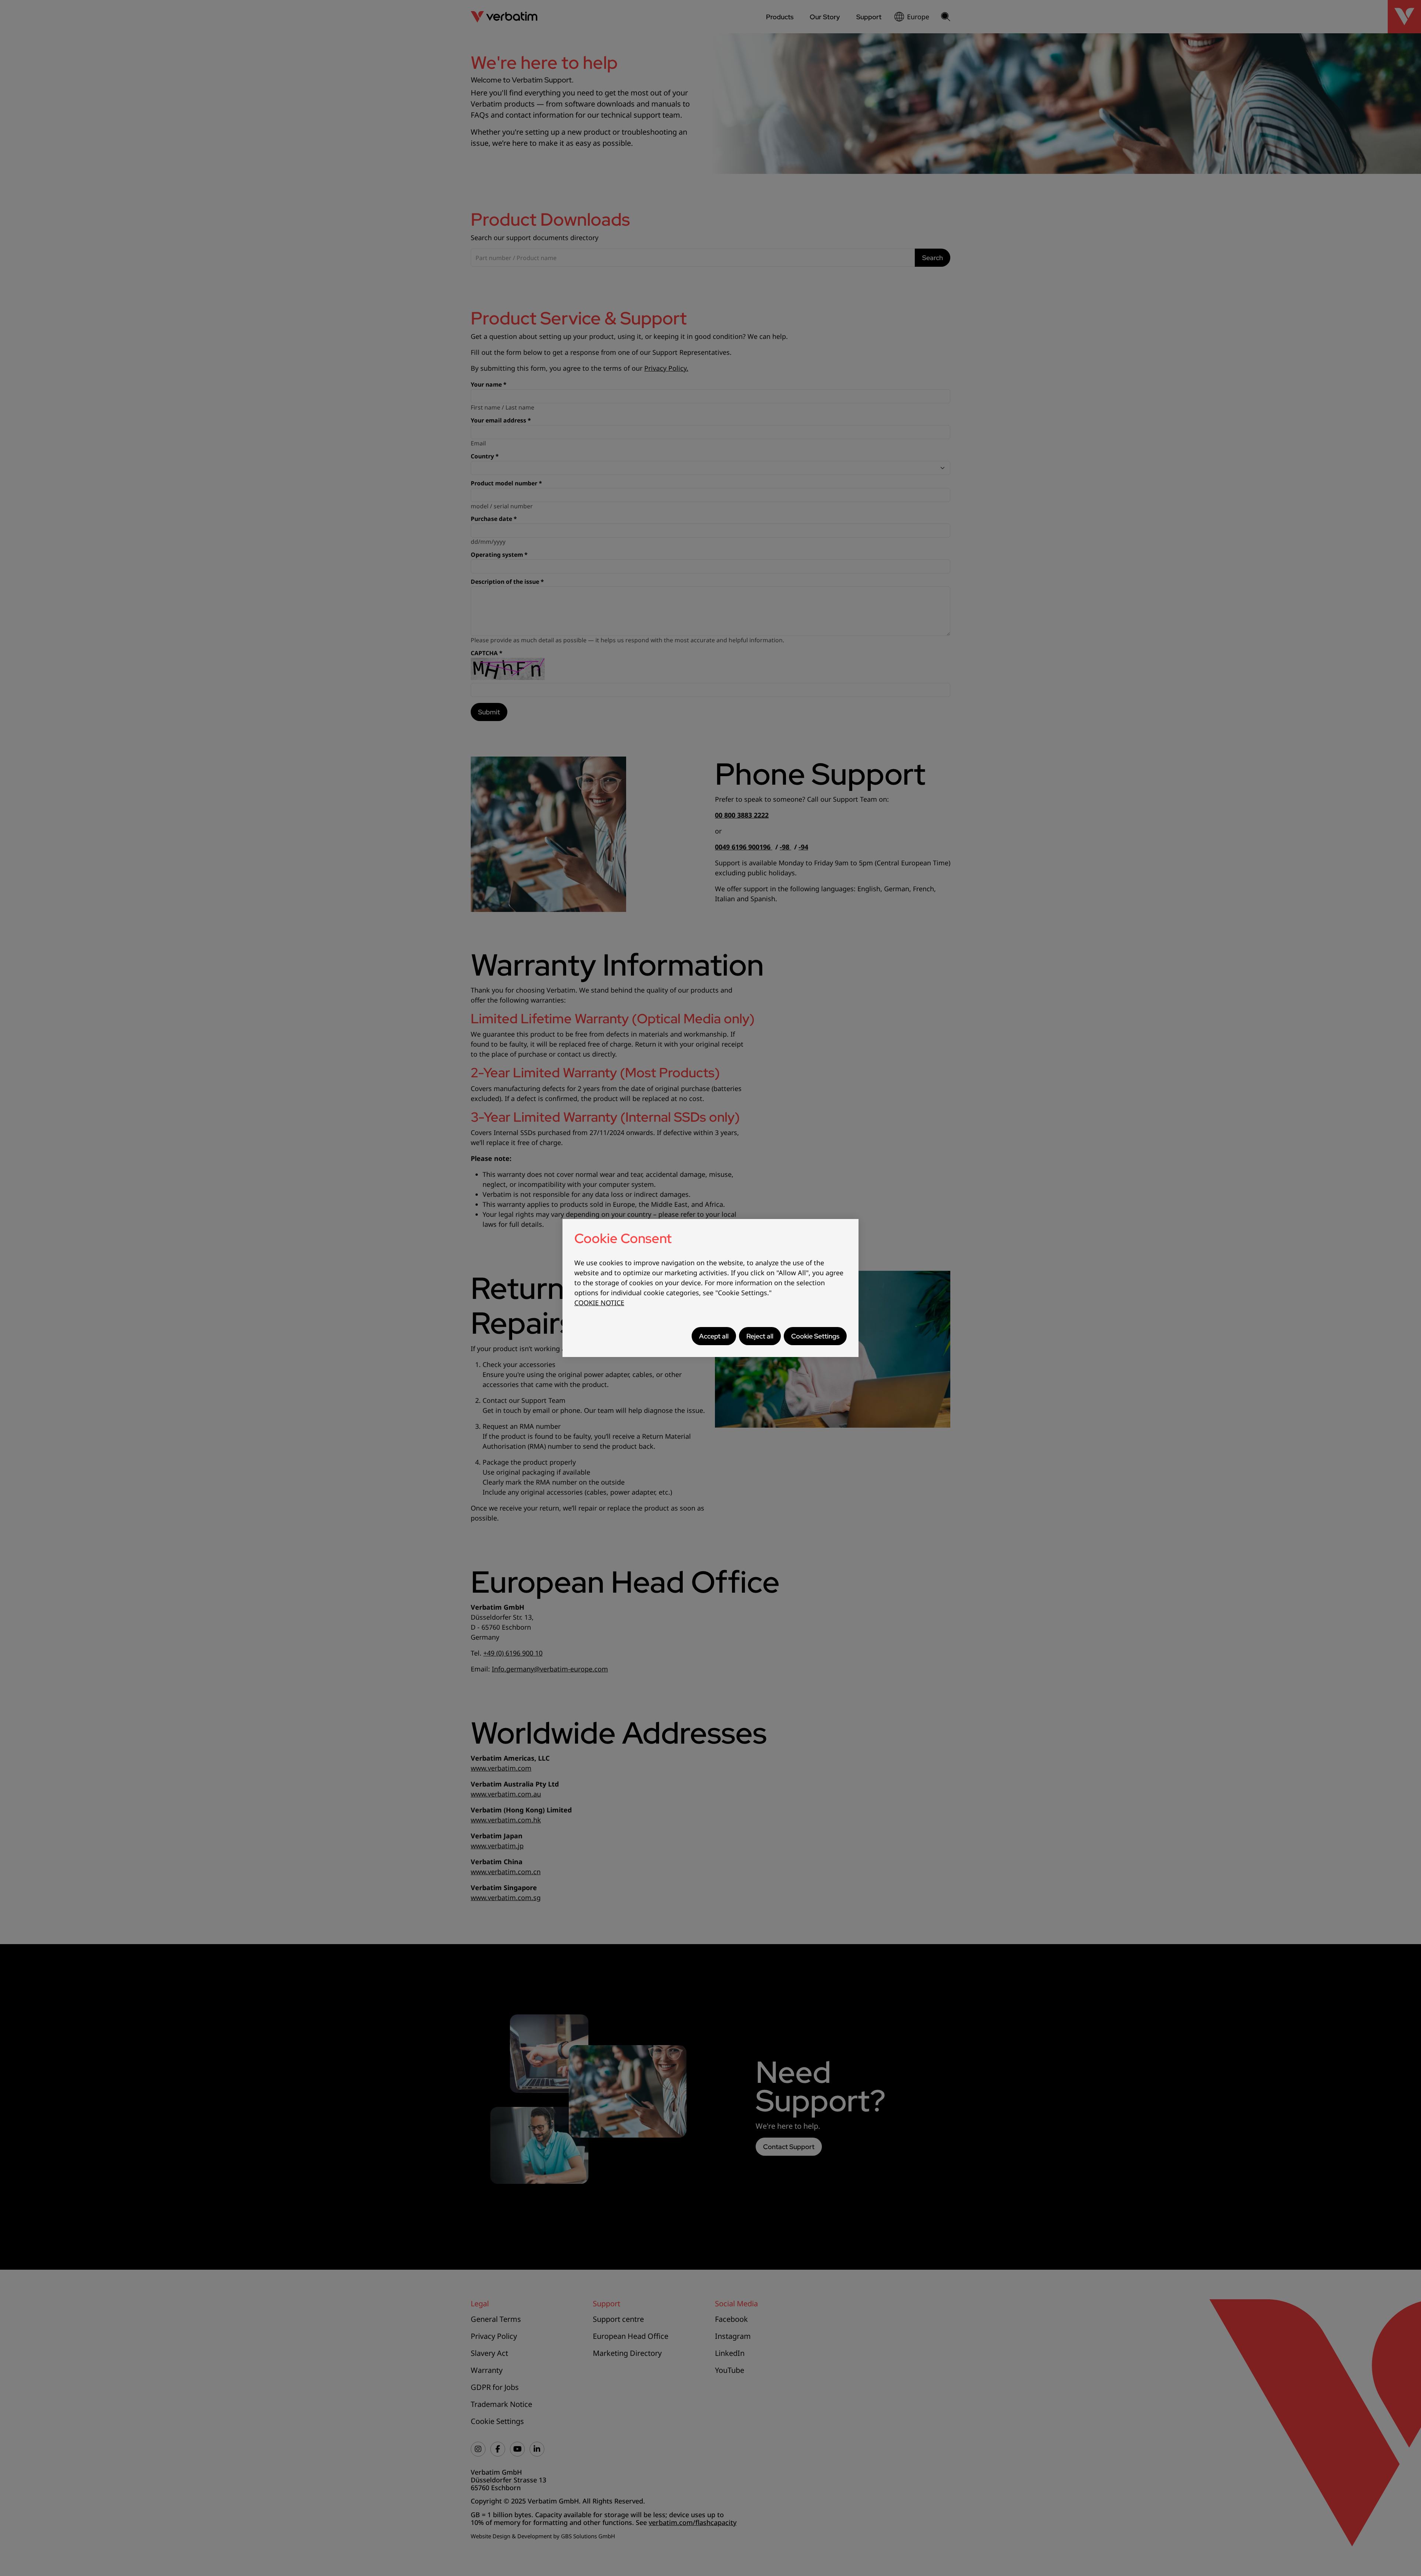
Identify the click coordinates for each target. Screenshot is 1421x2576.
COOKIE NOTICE (599, 1303)
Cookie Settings (815, 1336)
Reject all (760, 1336)
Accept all (714, 1336)
